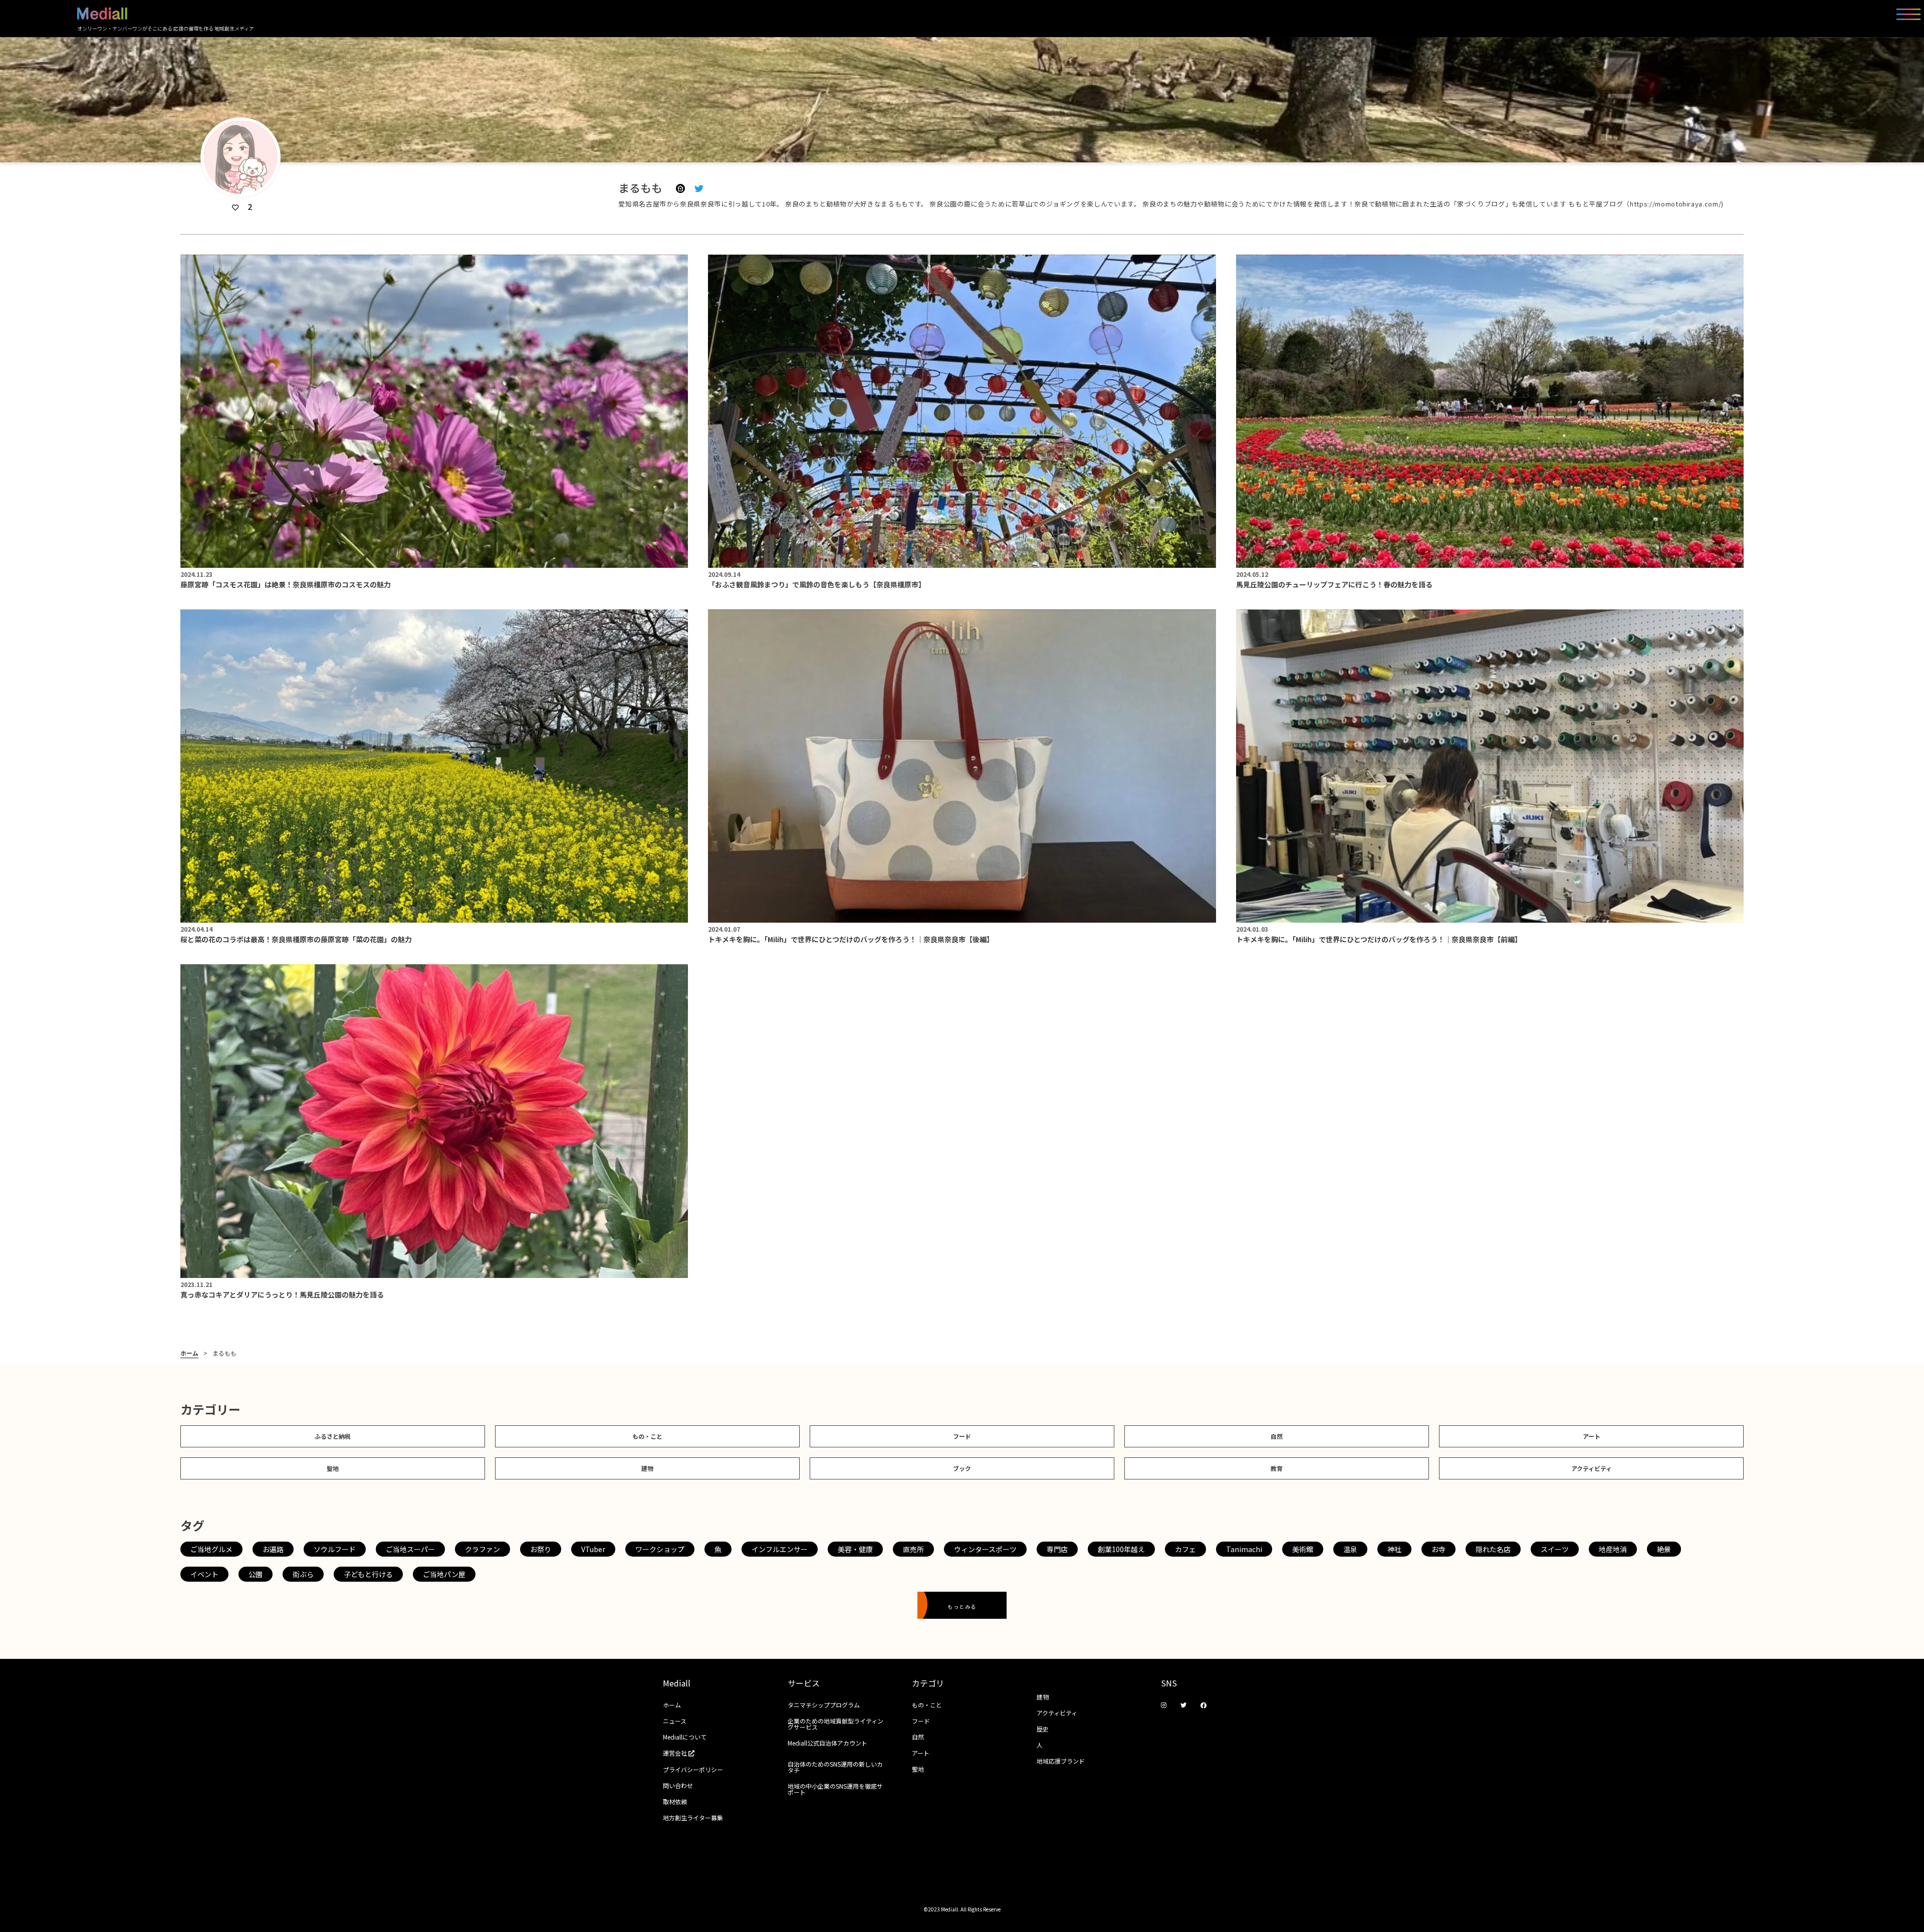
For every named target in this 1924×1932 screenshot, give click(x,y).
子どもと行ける (368, 1574)
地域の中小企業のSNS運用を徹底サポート (835, 1789)
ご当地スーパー (410, 1549)
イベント (204, 1574)
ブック (962, 1468)
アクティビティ (1592, 1468)
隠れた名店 (1493, 1549)
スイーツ (1555, 1549)
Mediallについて (685, 1737)
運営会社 (676, 1753)
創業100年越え (1121, 1549)
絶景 (1664, 1549)
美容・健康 (855, 1549)
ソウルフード (335, 1549)
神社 (1394, 1549)
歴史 (1043, 1729)
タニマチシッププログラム (824, 1705)
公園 (256, 1574)
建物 (647, 1468)
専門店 (1057, 1549)
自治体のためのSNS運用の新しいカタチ (835, 1767)
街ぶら (303, 1574)
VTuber (593, 1549)
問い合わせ (678, 1785)
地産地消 (1613, 1549)
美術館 (1303, 1549)
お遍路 (273, 1549)
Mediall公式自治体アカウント (827, 1743)
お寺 (1438, 1549)
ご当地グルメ (211, 1549)
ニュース (675, 1721)
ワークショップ (660, 1549)
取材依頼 (675, 1801)
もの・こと (647, 1436)
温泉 (1350, 1549)
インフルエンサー (780, 1549)
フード (962, 1436)
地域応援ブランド (1061, 1761)
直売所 (913, 1549)
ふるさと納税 (333, 1436)
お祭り (541, 1549)
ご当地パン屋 (444, 1574)
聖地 (333, 1468)
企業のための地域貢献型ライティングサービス (835, 1724)
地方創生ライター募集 (693, 1817)
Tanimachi (1244, 1549)
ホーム (189, 1353)
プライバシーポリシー (693, 1769)
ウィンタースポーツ (985, 1549)
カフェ (1185, 1549)
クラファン (483, 1549)
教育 (1277, 1468)
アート (1592, 1436)
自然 (1277, 1436)
